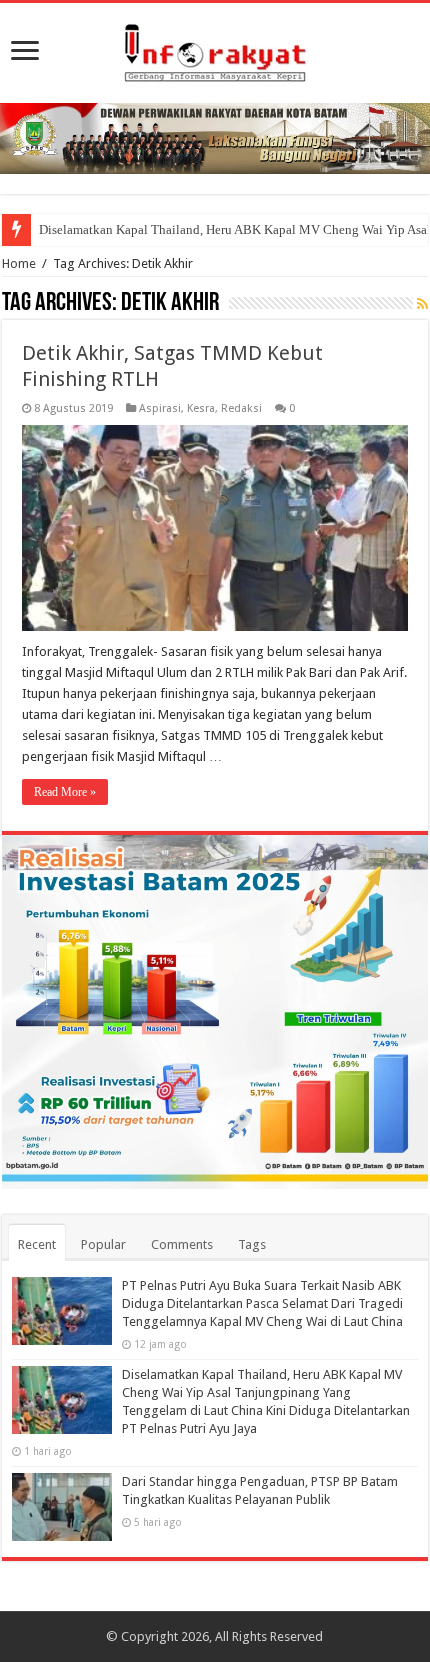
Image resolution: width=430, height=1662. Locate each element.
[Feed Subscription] (422, 304)
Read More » (65, 792)
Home (19, 263)
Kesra (201, 408)
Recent (37, 1244)
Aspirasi (160, 408)
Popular (103, 1244)
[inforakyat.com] (215, 49)
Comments (182, 1244)
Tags (252, 1244)
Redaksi (241, 408)
